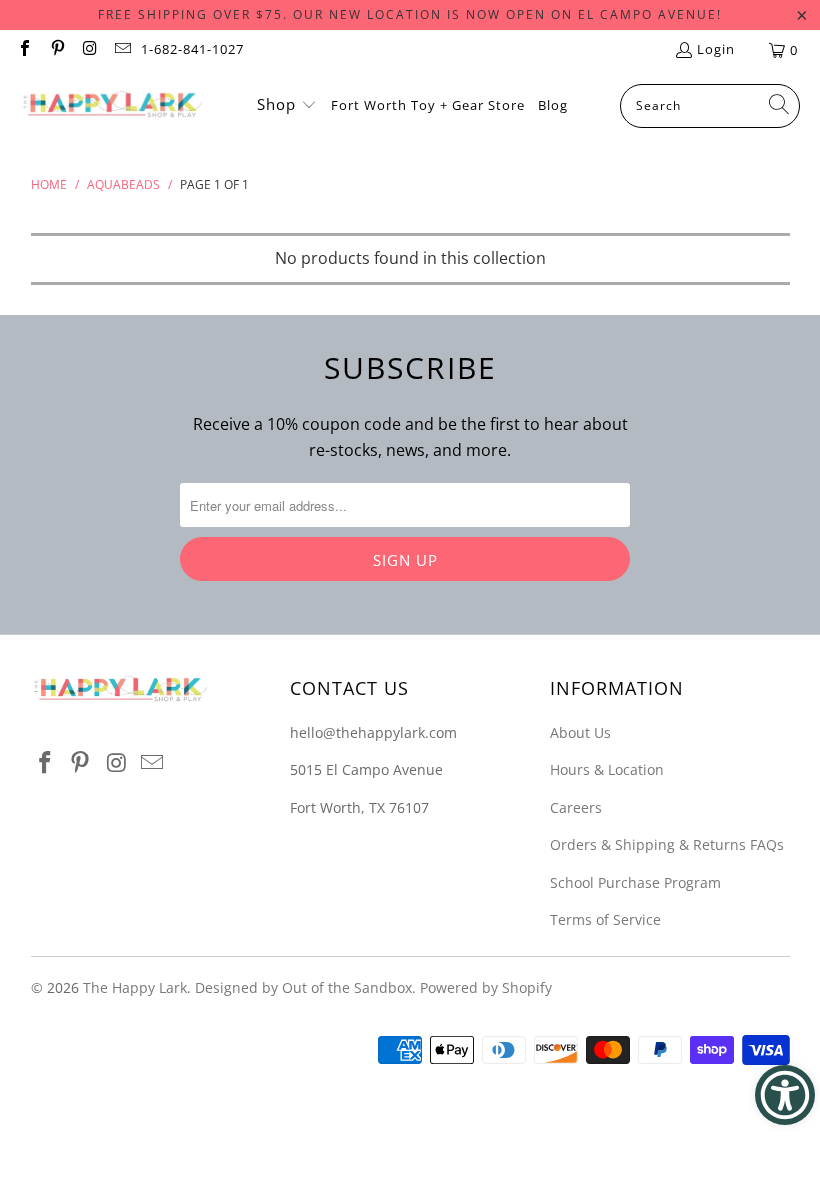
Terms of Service (605, 919)
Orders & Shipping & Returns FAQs (667, 844)
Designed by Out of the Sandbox (303, 987)
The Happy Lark (135, 987)
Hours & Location (607, 769)
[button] (287, 106)
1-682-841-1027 (192, 49)
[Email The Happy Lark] (121, 50)
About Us (580, 732)
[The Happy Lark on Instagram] (89, 50)
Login (716, 49)
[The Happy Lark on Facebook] (24, 50)
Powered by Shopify (486, 987)
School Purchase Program (635, 882)
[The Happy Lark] (112, 106)
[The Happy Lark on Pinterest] (56, 50)
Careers (576, 807)
